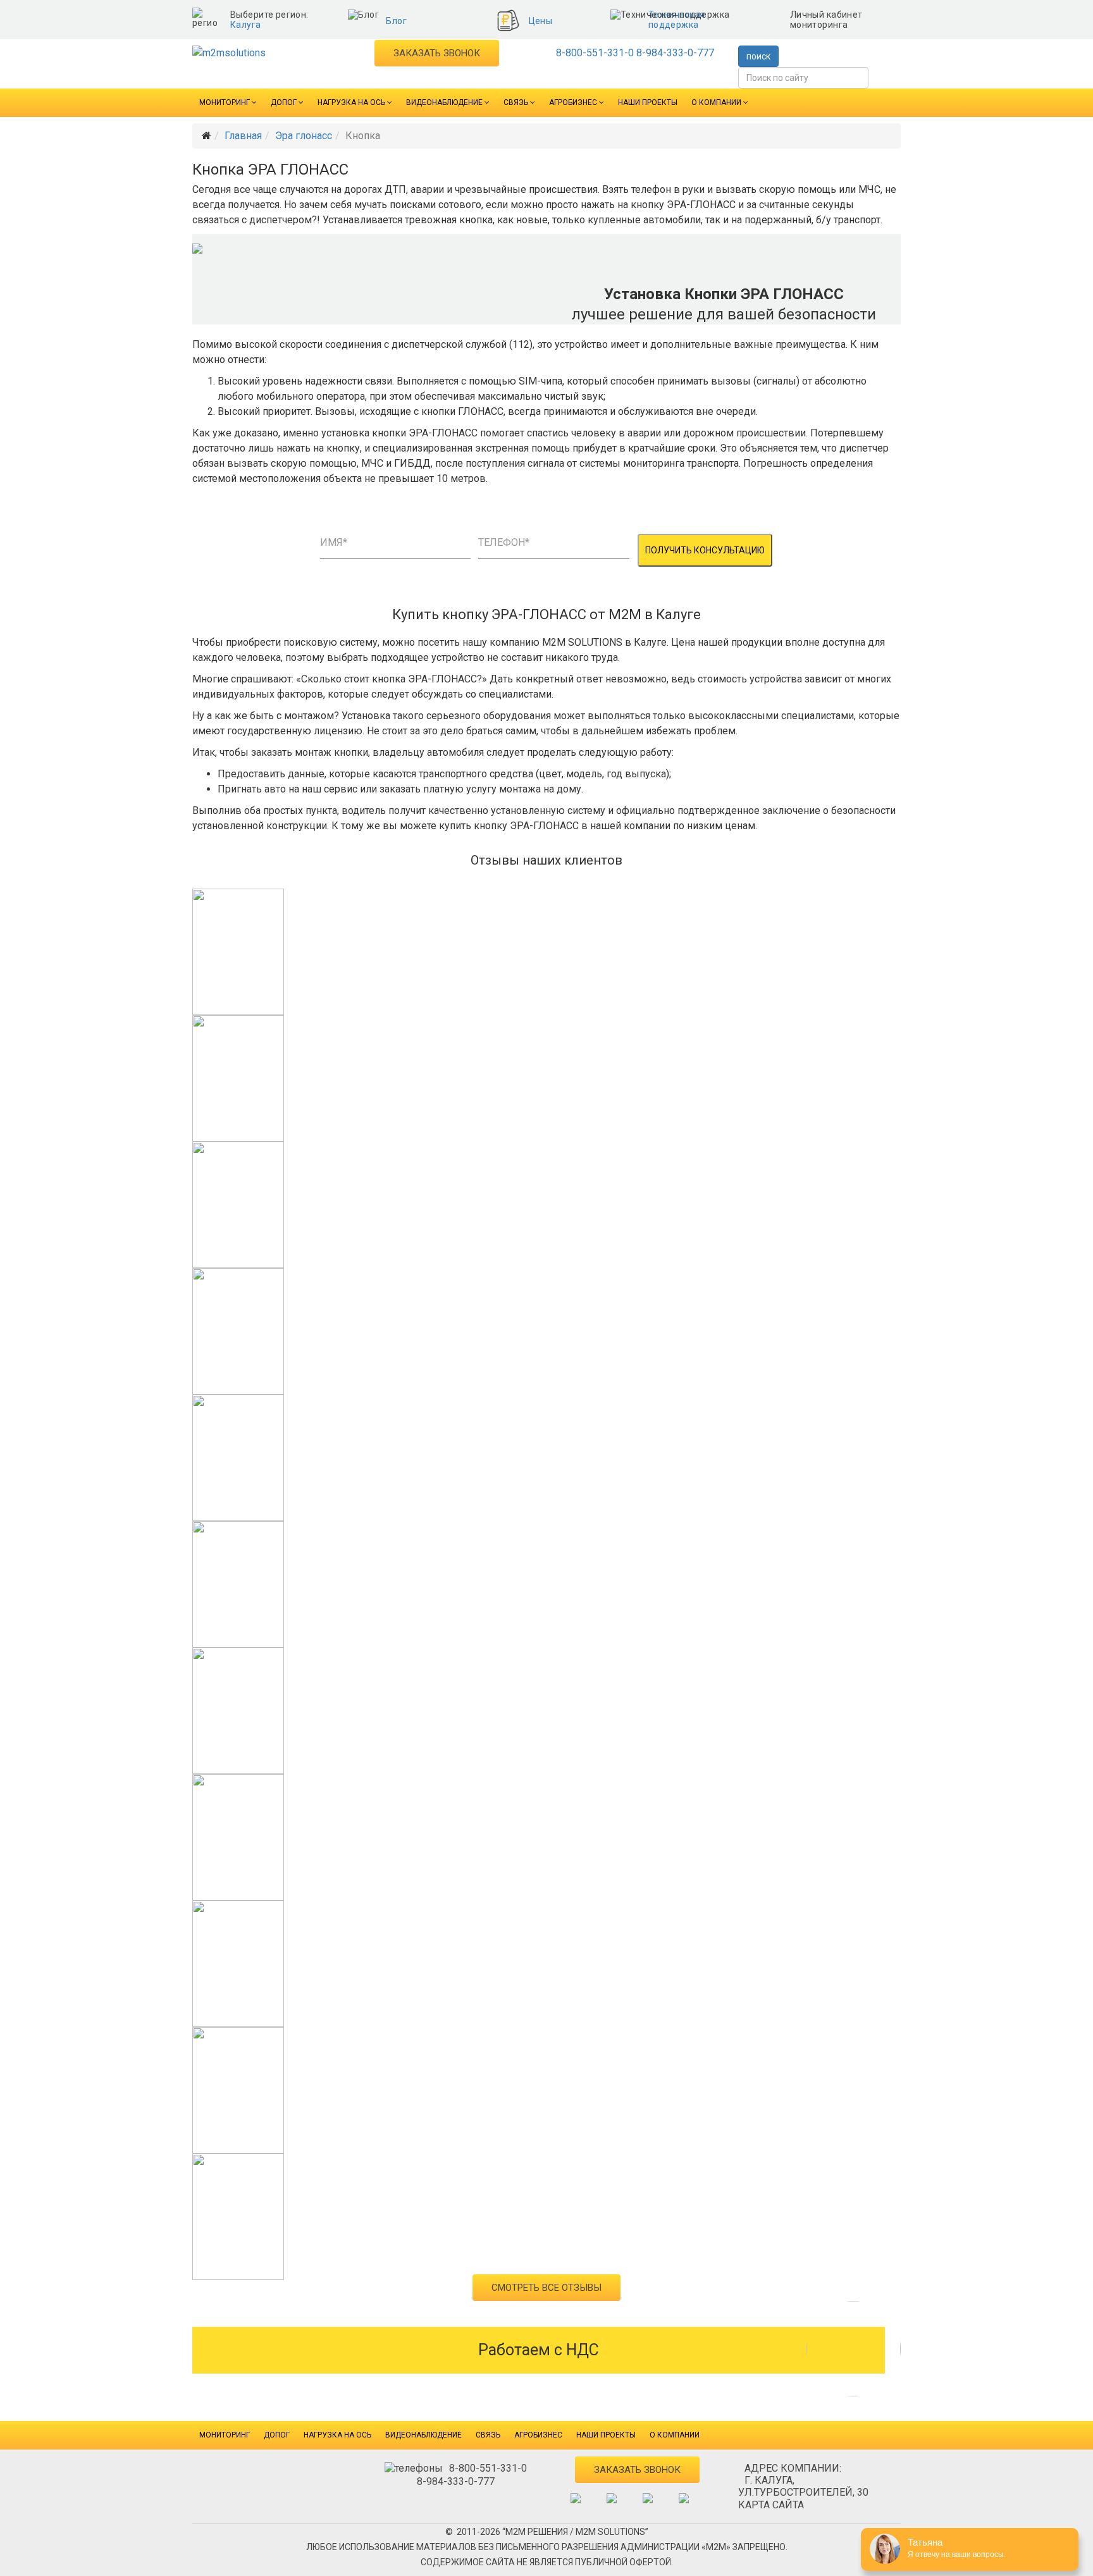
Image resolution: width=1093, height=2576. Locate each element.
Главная (243, 136)
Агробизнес (573, 102)
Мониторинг (225, 102)
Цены (541, 21)
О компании (716, 102)
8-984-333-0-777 (675, 53)
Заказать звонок (437, 53)
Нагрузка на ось (351, 102)
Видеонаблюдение (444, 102)
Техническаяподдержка (677, 20)
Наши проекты (648, 102)
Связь (516, 102)
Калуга (246, 25)
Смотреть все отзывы (546, 2288)
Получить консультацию (705, 550)
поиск (758, 56)
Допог (284, 102)
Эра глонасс (304, 136)
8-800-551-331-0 (595, 53)
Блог (396, 21)
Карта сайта (771, 2505)
